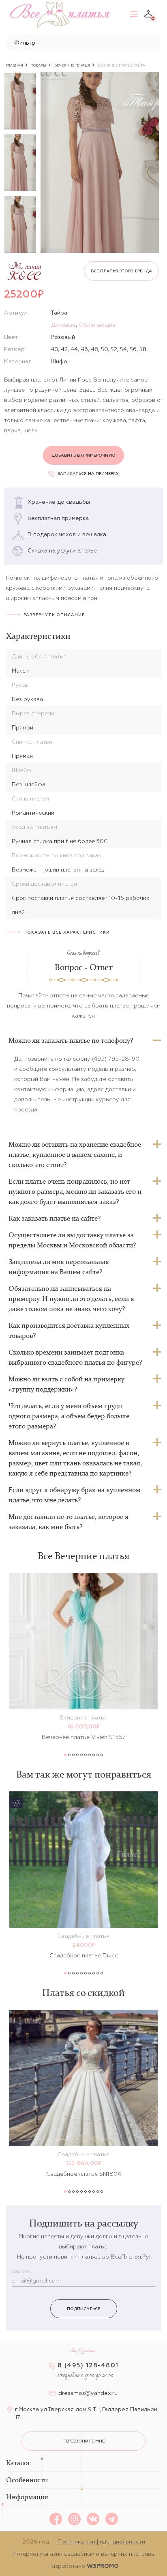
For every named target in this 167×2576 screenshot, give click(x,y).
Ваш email (22, 2272)
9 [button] (98, 1755)
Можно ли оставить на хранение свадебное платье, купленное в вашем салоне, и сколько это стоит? (75, 1154)
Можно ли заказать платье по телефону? (71, 1040)
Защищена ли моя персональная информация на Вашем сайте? (59, 1267)
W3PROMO (103, 2566)
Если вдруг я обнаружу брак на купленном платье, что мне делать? (75, 1495)
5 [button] (81, 1755)
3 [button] (73, 1755)
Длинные (63, 325)
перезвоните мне (83, 2441)
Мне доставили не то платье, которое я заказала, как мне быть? (69, 1522)
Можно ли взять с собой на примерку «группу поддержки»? (66, 1384)
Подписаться (84, 2309)
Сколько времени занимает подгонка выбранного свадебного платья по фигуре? (75, 1357)
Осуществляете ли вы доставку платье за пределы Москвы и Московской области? (72, 1240)
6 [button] (86, 1755)
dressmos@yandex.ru (88, 2393)
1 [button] (65, 1755)
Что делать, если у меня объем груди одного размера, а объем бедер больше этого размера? (69, 1416)
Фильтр (25, 43)
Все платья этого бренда (121, 271)
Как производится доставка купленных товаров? (69, 1330)
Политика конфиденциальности (101, 2541)
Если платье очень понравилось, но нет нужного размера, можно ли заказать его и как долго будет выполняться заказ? (75, 1191)
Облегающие (97, 325)
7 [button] (90, 1755)
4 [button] (77, 1755)
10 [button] (102, 1755)
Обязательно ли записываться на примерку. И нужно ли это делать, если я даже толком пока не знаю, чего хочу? (71, 1299)
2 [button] (69, 1755)
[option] (20, 101)
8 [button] (94, 1755)
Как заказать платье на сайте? (55, 1218)
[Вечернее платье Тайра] (100, 163)
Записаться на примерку (88, 474)
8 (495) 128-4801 (88, 2365)
